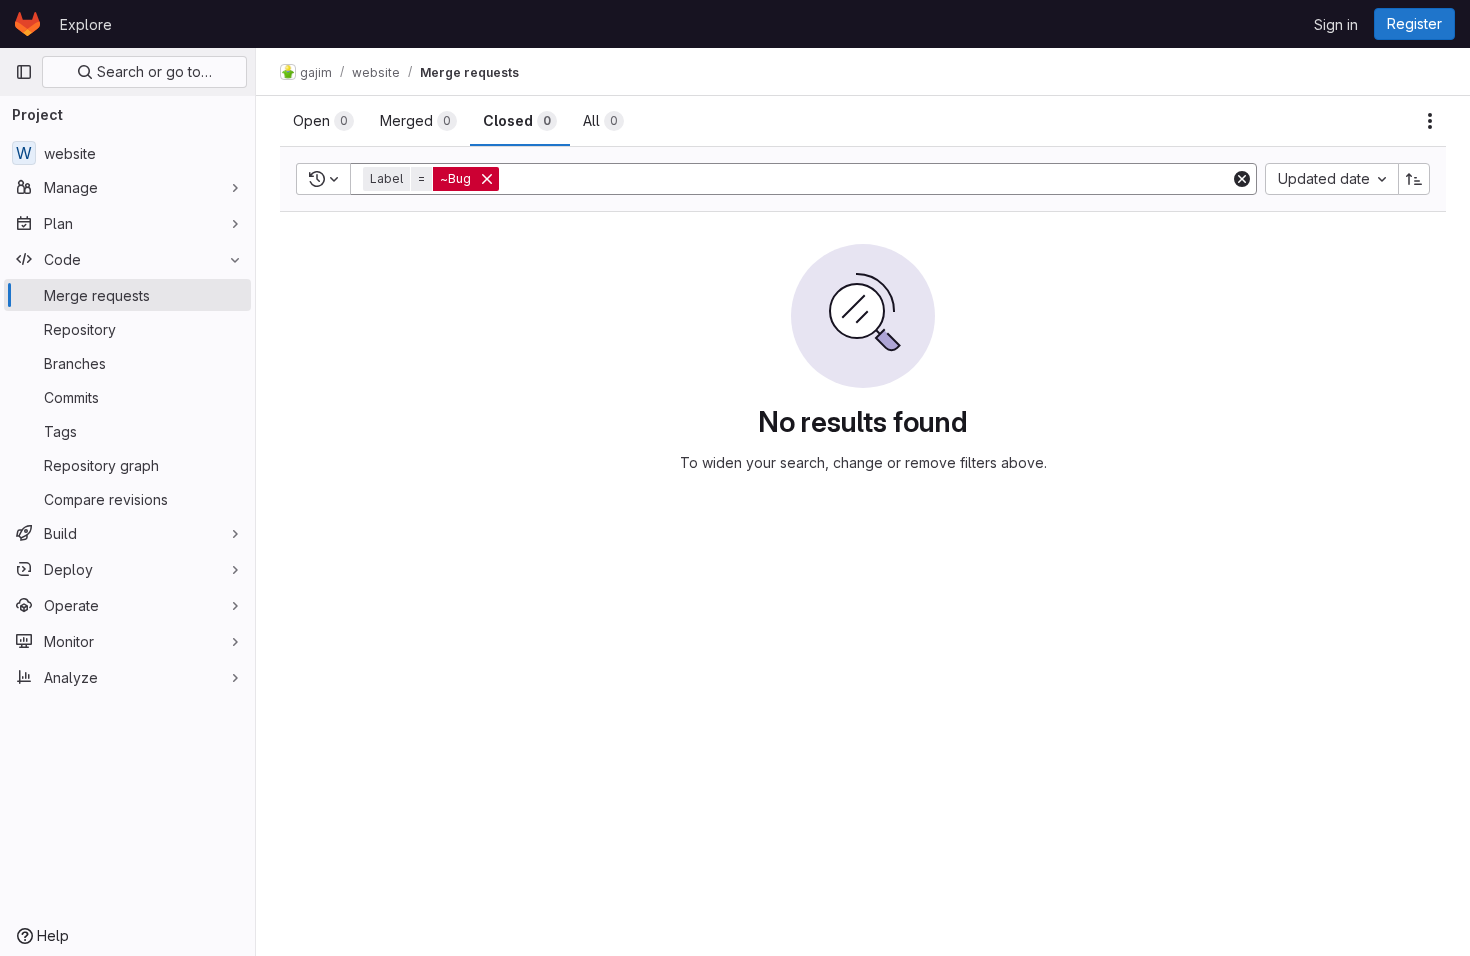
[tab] (323, 121)
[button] (433, 179)
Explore (86, 24)
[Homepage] (27, 24)
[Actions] (1430, 121)
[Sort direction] (1414, 179)
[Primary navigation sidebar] (24, 72)
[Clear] (1242, 179)
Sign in (1336, 24)
